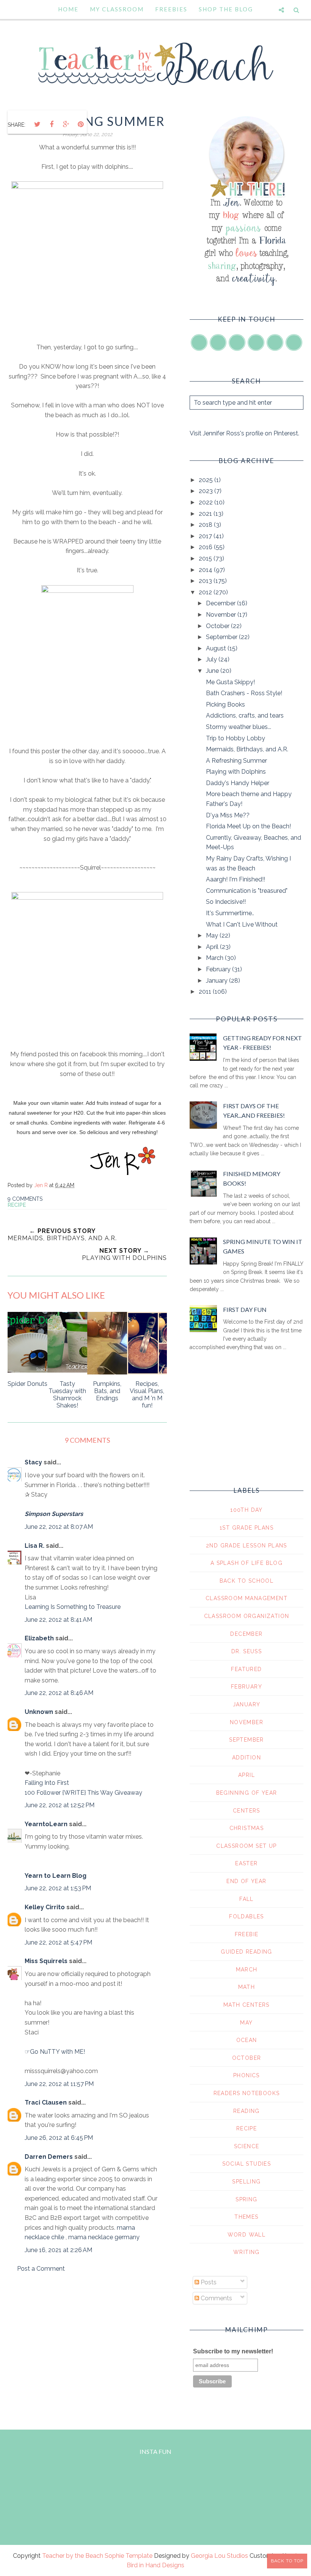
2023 (207, 491)
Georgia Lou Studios (219, 2556)
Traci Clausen (46, 2102)
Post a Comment (41, 2269)
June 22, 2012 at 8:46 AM (59, 1693)
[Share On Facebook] (52, 124)
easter (246, 1863)
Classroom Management (247, 1598)
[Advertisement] (87, 2344)
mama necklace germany (104, 2237)
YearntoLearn (46, 1824)
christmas (247, 1828)
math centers (247, 2005)
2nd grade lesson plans (247, 1546)
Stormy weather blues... (239, 727)
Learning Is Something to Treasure (73, 1607)
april (247, 1775)
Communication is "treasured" (247, 891)
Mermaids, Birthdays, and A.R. (247, 749)
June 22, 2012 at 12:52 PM (60, 1805)
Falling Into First (47, 1783)
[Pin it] (80, 124)
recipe (17, 1205)
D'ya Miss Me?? (228, 815)
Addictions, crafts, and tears (245, 715)
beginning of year (247, 1793)
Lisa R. (35, 1546)
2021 (206, 514)
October (218, 626)
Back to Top (287, 2561)
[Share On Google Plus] (66, 124)
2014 (206, 570)
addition (247, 1758)
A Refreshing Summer (236, 761)
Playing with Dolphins (236, 772)
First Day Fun (245, 1309)
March (215, 958)
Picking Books (225, 704)
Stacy (33, 1462)
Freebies (171, 9)
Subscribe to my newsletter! (233, 2351)
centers (247, 1811)
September (222, 637)
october (247, 2058)
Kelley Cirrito (45, 1907)
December (221, 603)
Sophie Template (129, 2556)
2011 (206, 992)
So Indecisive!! (226, 902)
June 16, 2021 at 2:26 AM (58, 2250)
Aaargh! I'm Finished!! (236, 879)
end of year (246, 1881)
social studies (247, 2164)
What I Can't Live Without (242, 924)
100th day (247, 1510)
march (247, 1970)
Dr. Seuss (247, 1651)
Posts (208, 2282)
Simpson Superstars (54, 1514)
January (218, 981)
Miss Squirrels (46, 1961)
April (213, 947)
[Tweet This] (37, 124)
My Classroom (117, 9)
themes (246, 2217)
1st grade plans (247, 1528)
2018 (206, 525)
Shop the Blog (226, 9)
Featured (246, 1669)
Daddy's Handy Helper (238, 783)
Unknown (39, 1712)
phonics (247, 2075)
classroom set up (246, 1846)
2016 (206, 547)
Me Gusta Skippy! (230, 682)
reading (247, 2111)
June (213, 671)
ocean (247, 2040)
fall (247, 1899)
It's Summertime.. (230, 913)
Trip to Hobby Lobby (236, 738)
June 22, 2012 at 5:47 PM (58, 1942)
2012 (206, 592)
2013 (206, 581)
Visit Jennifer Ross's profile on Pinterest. (244, 433)
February (219, 969)
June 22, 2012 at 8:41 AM (58, 1620)
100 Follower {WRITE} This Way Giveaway (83, 1793)
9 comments (25, 1199)
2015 (206, 558)
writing (247, 2252)
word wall (247, 2235)
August (217, 648)
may (246, 2023)
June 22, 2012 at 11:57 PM (59, 2084)
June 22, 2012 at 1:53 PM (58, 1888)
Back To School (247, 1581)
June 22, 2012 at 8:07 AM (59, 1527)
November (222, 615)
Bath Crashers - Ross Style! (244, 693)
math (247, 1987)
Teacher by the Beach (73, 2556)
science (247, 2146)
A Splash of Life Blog (247, 1563)
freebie (247, 1934)
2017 (206, 536)
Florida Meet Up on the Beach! (248, 826)
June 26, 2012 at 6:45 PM (59, 2138)
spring (246, 2199)
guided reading (247, 1952)
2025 (207, 480)
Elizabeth (39, 1638)
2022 (207, 502)
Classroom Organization (247, 1616)
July (212, 659)
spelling (246, 2182)
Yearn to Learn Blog (56, 1876)
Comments (216, 2298)
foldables (247, 1916)
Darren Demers (49, 2157)
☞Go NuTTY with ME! (55, 2052)
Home (68, 9)
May (213, 935)
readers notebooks (247, 2093)
